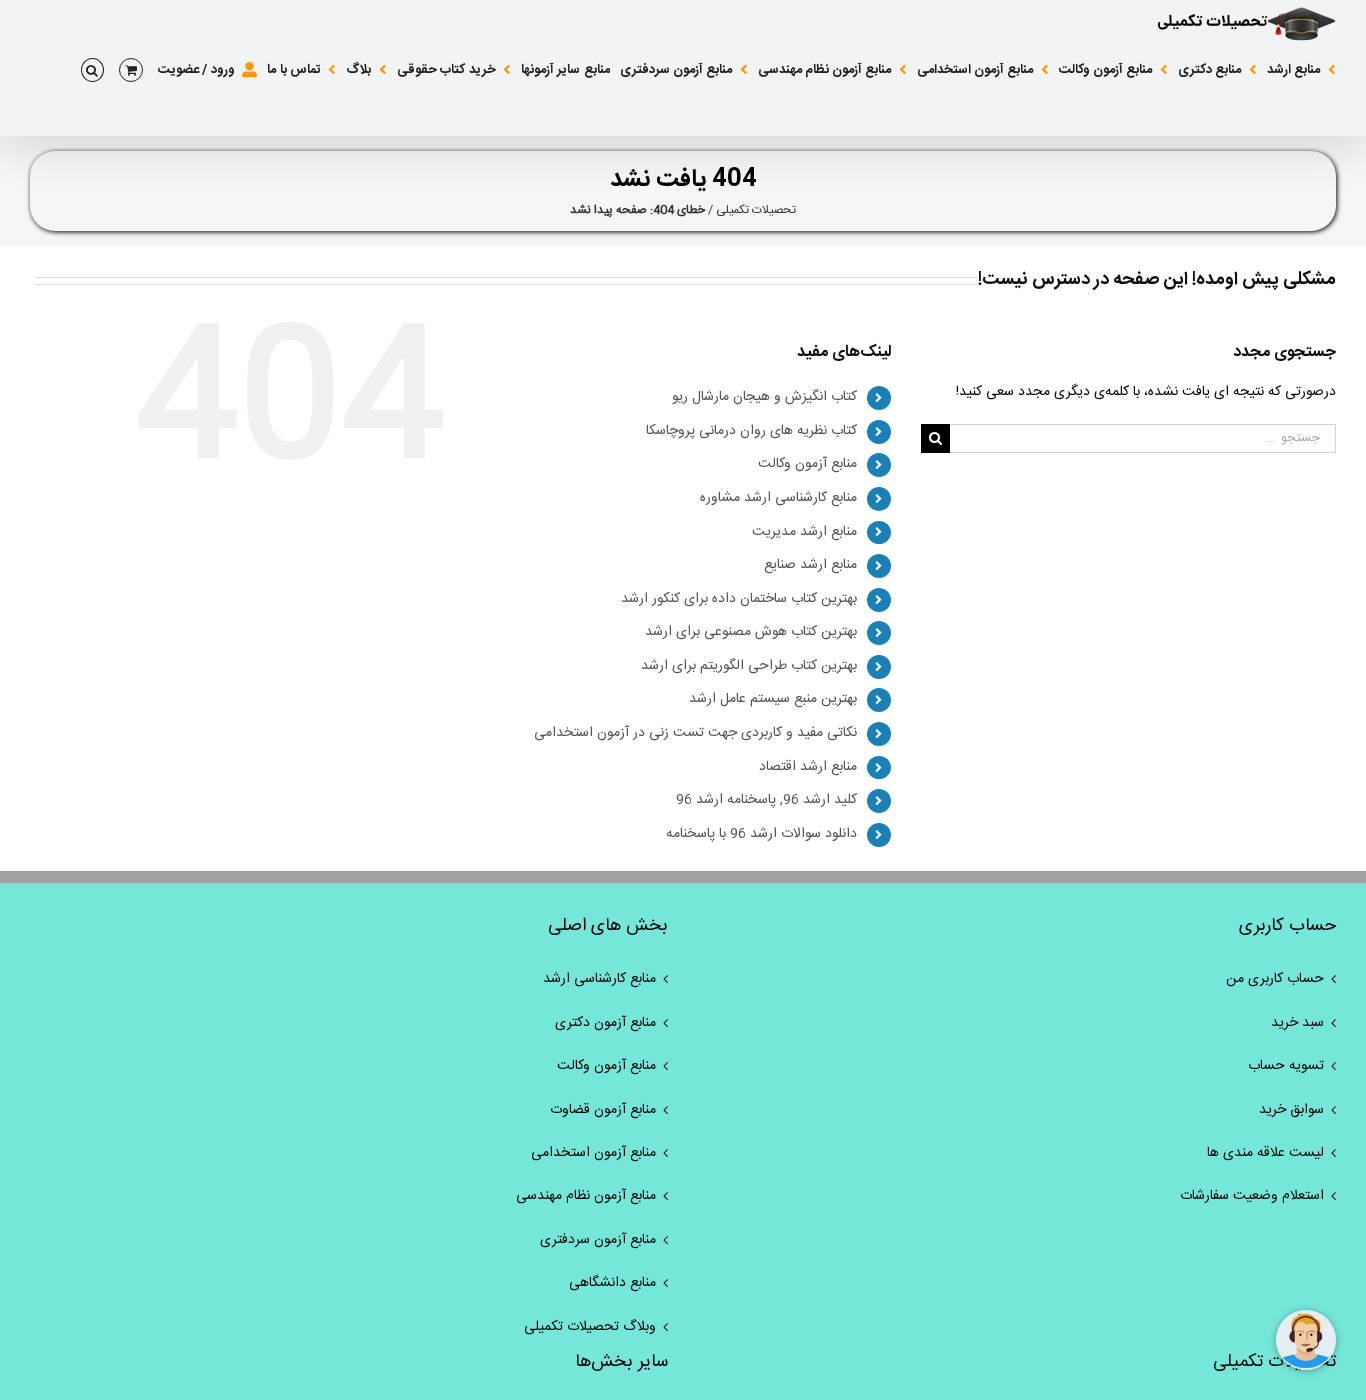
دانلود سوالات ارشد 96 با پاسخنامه (761, 834)
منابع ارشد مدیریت (804, 532)
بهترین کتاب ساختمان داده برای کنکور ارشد (739, 599)
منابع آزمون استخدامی (593, 1153)
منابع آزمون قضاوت (603, 1110)
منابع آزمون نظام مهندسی (586, 1196)
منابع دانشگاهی (612, 1283)
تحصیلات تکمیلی (756, 210)
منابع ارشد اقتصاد (808, 767)
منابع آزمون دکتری (605, 1023)
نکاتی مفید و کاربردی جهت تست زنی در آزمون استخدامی (695, 733)
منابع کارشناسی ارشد (599, 979)
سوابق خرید (1291, 1110)
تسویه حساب (1286, 1066)
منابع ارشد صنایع (810, 565)
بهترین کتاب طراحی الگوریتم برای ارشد (749, 666)
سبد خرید (1297, 1023)
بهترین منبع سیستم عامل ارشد (773, 699)
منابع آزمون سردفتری (598, 1240)
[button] (92, 70)
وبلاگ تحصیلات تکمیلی (590, 1327)
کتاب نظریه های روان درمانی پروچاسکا (751, 431)
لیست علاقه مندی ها (1265, 1153)
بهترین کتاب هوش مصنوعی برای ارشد (751, 632)
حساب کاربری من (1275, 979)
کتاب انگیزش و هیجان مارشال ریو (764, 397)
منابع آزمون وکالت (807, 464)
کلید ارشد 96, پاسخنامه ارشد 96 (766, 800)
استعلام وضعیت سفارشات (1252, 1196)
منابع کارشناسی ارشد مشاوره (778, 498)
